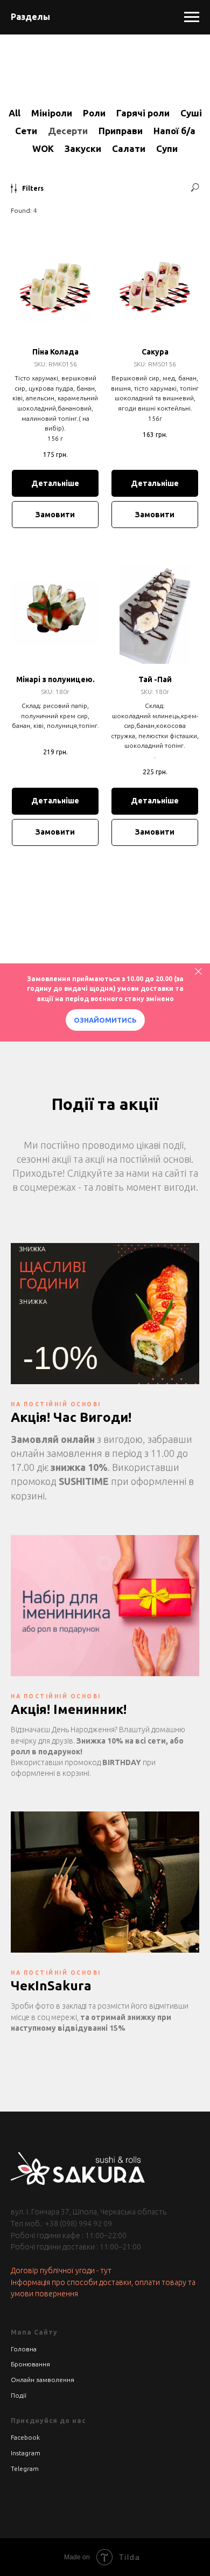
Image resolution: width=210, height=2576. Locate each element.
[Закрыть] (198, 971)
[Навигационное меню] (192, 17)
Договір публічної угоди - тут (61, 2271)
